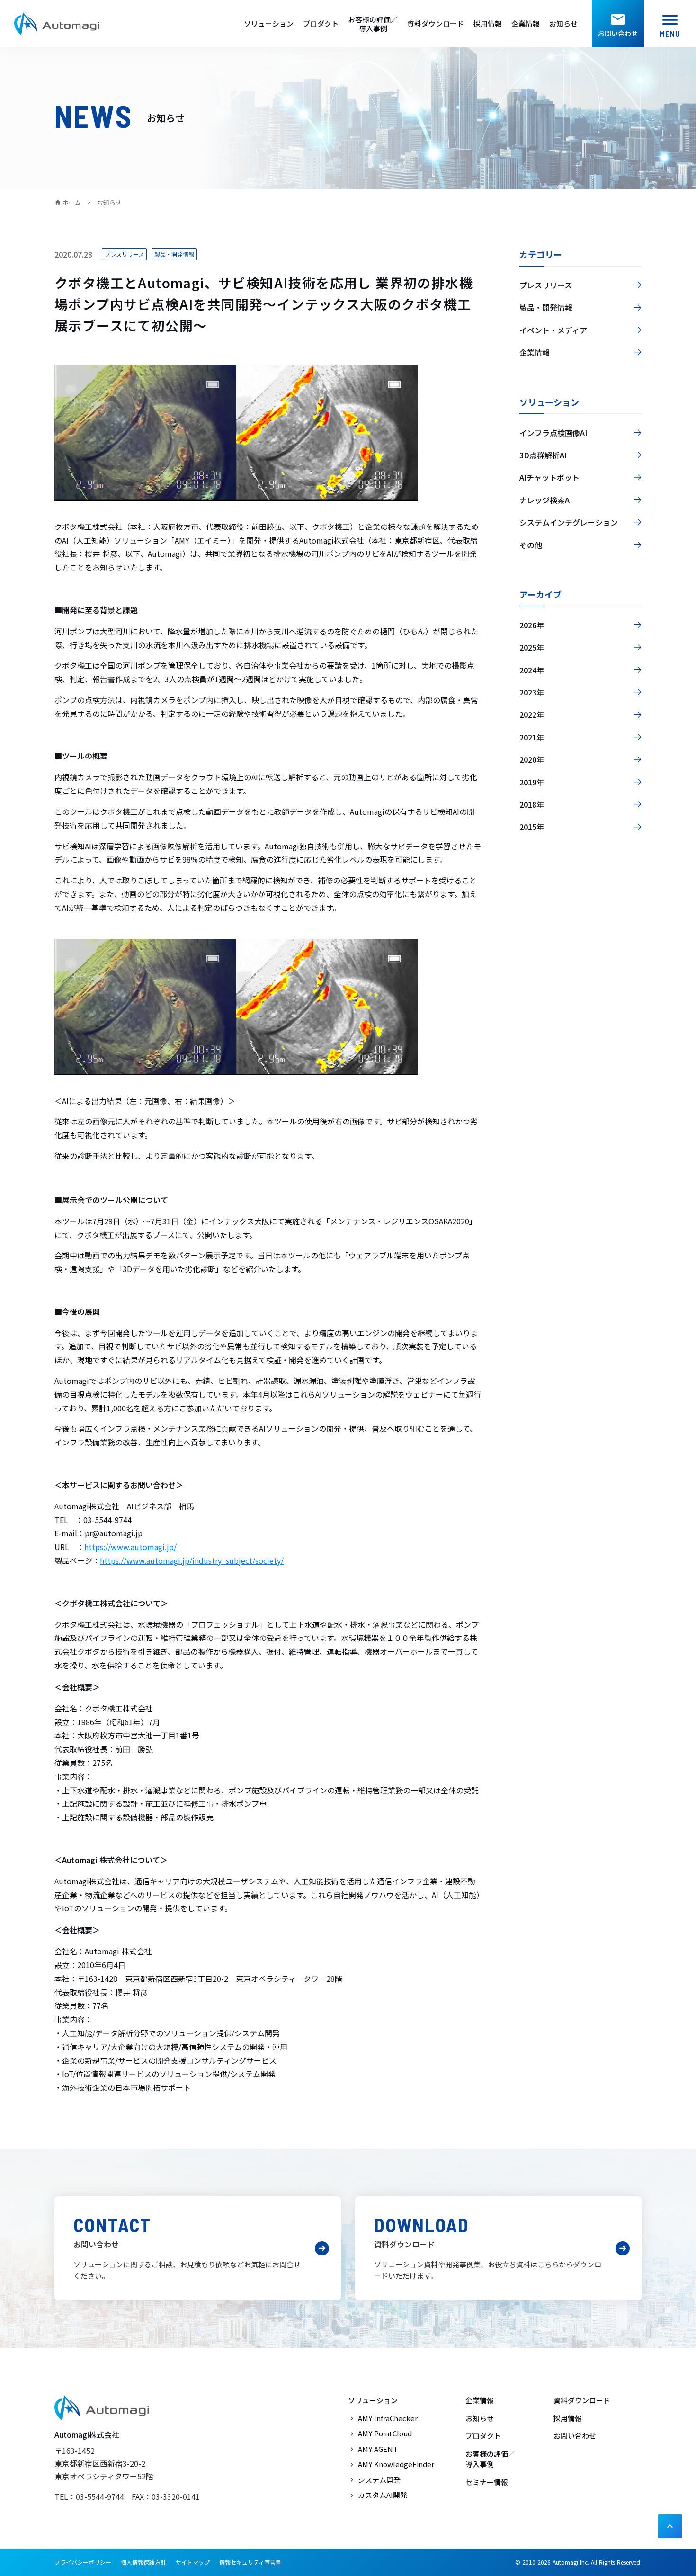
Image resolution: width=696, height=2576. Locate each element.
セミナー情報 (487, 2482)
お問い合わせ (575, 2436)
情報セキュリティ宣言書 (250, 2562)
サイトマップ (193, 2562)
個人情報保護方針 (143, 2562)
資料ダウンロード (436, 24)
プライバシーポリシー (83, 2562)
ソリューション (269, 24)
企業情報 (526, 24)
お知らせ (563, 24)
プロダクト (321, 24)
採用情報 (488, 24)
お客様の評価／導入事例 (373, 24)
